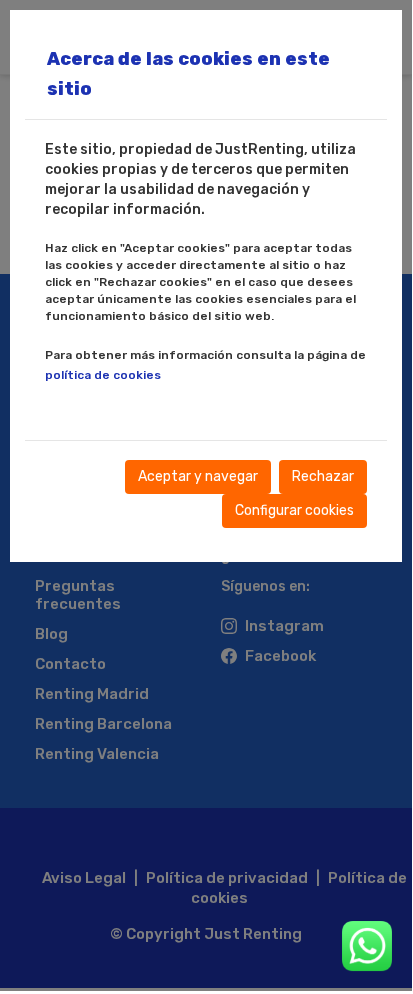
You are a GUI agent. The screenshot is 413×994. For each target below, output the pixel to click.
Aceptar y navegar (198, 476)
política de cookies (103, 375)
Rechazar (323, 476)
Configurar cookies (294, 510)
